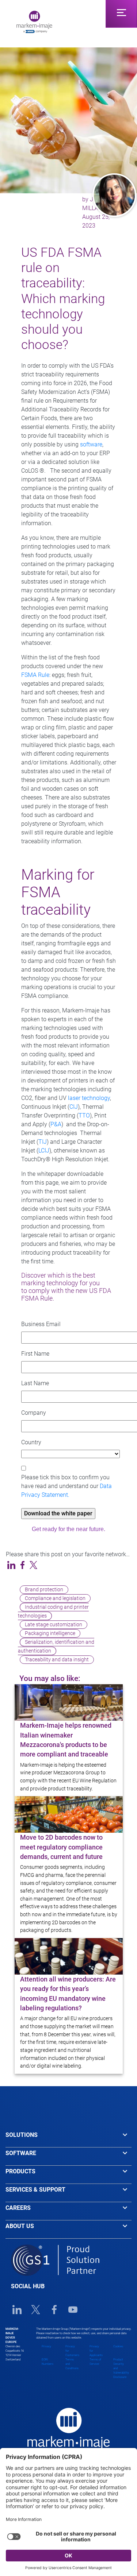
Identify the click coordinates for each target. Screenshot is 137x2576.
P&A (56, 1124)
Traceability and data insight (57, 1660)
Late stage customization (54, 1625)
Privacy (46, 2346)
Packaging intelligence (50, 1633)
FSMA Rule (35, 675)
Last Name (35, 1383)
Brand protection (44, 1590)
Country (31, 1442)
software (91, 444)
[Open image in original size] (34, 21)
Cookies (118, 2346)
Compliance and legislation (55, 1598)
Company (34, 1413)
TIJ (43, 1142)
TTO (84, 1115)
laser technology (89, 1098)
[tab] (68, 2138)
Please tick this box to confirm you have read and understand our (66, 1486)
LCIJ (44, 1151)
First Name (35, 1354)
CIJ (74, 1107)
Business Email (41, 1324)
